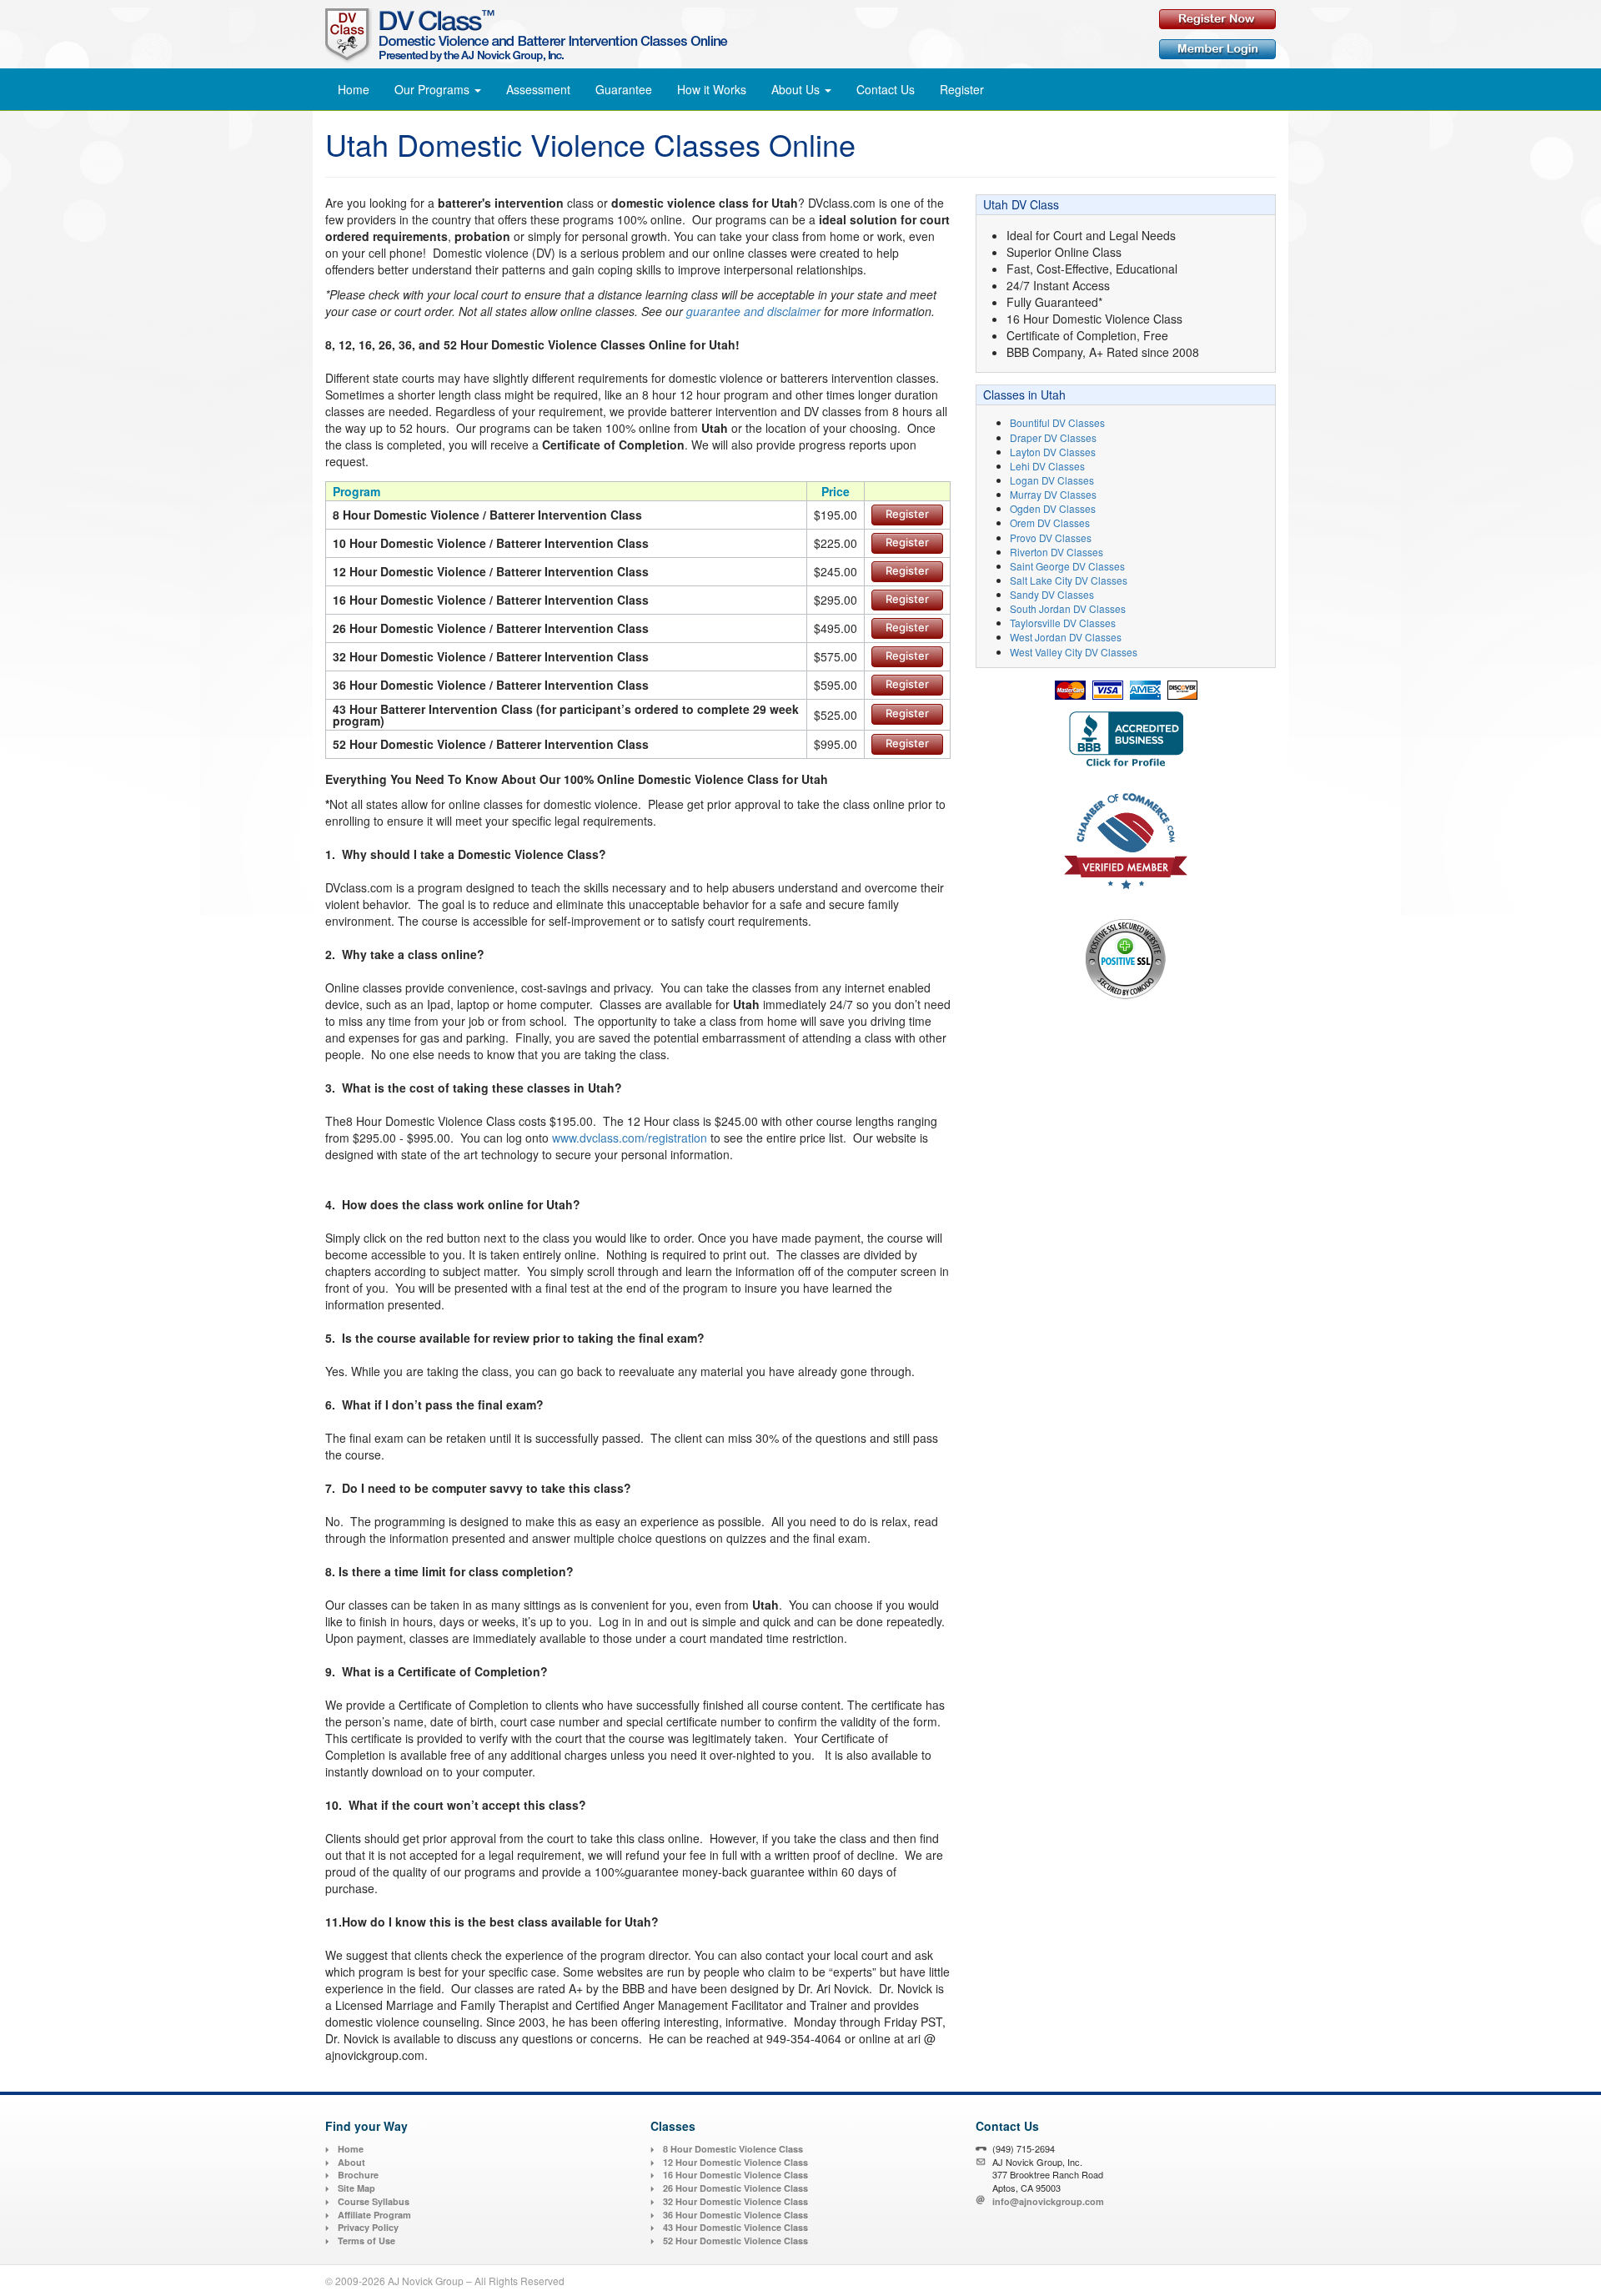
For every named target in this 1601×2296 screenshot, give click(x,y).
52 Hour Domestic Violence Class (735, 2241)
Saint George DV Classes (1067, 566)
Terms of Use (366, 2241)
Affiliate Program (374, 2215)
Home (354, 89)
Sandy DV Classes (1052, 594)
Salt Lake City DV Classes (1069, 580)
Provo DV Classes (1051, 538)
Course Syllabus (374, 2201)
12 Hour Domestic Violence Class (735, 2162)
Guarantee (624, 89)
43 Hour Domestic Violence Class (735, 2227)
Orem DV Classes (1050, 523)
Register (962, 89)
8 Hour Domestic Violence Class (733, 2149)
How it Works (712, 89)
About (351, 2162)
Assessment (538, 89)
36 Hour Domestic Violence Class (735, 2215)
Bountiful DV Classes (1057, 422)
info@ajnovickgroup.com (1048, 2201)
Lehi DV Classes (1047, 466)
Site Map (356, 2188)
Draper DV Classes (1053, 437)
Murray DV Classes (1053, 494)
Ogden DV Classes (1053, 508)
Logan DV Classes (1052, 480)
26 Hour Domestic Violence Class (735, 2188)
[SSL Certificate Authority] (1126, 958)
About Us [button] (797, 89)
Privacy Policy (368, 2227)
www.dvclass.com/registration (630, 1138)
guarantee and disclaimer (753, 311)
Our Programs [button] (434, 89)
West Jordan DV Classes (1066, 637)
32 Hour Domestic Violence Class (735, 2201)
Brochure (358, 2175)
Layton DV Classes (1053, 452)
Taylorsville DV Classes (1063, 623)
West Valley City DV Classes (1074, 652)
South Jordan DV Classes (1068, 608)
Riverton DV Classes (1056, 552)
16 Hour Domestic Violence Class (735, 2175)
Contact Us (886, 89)
